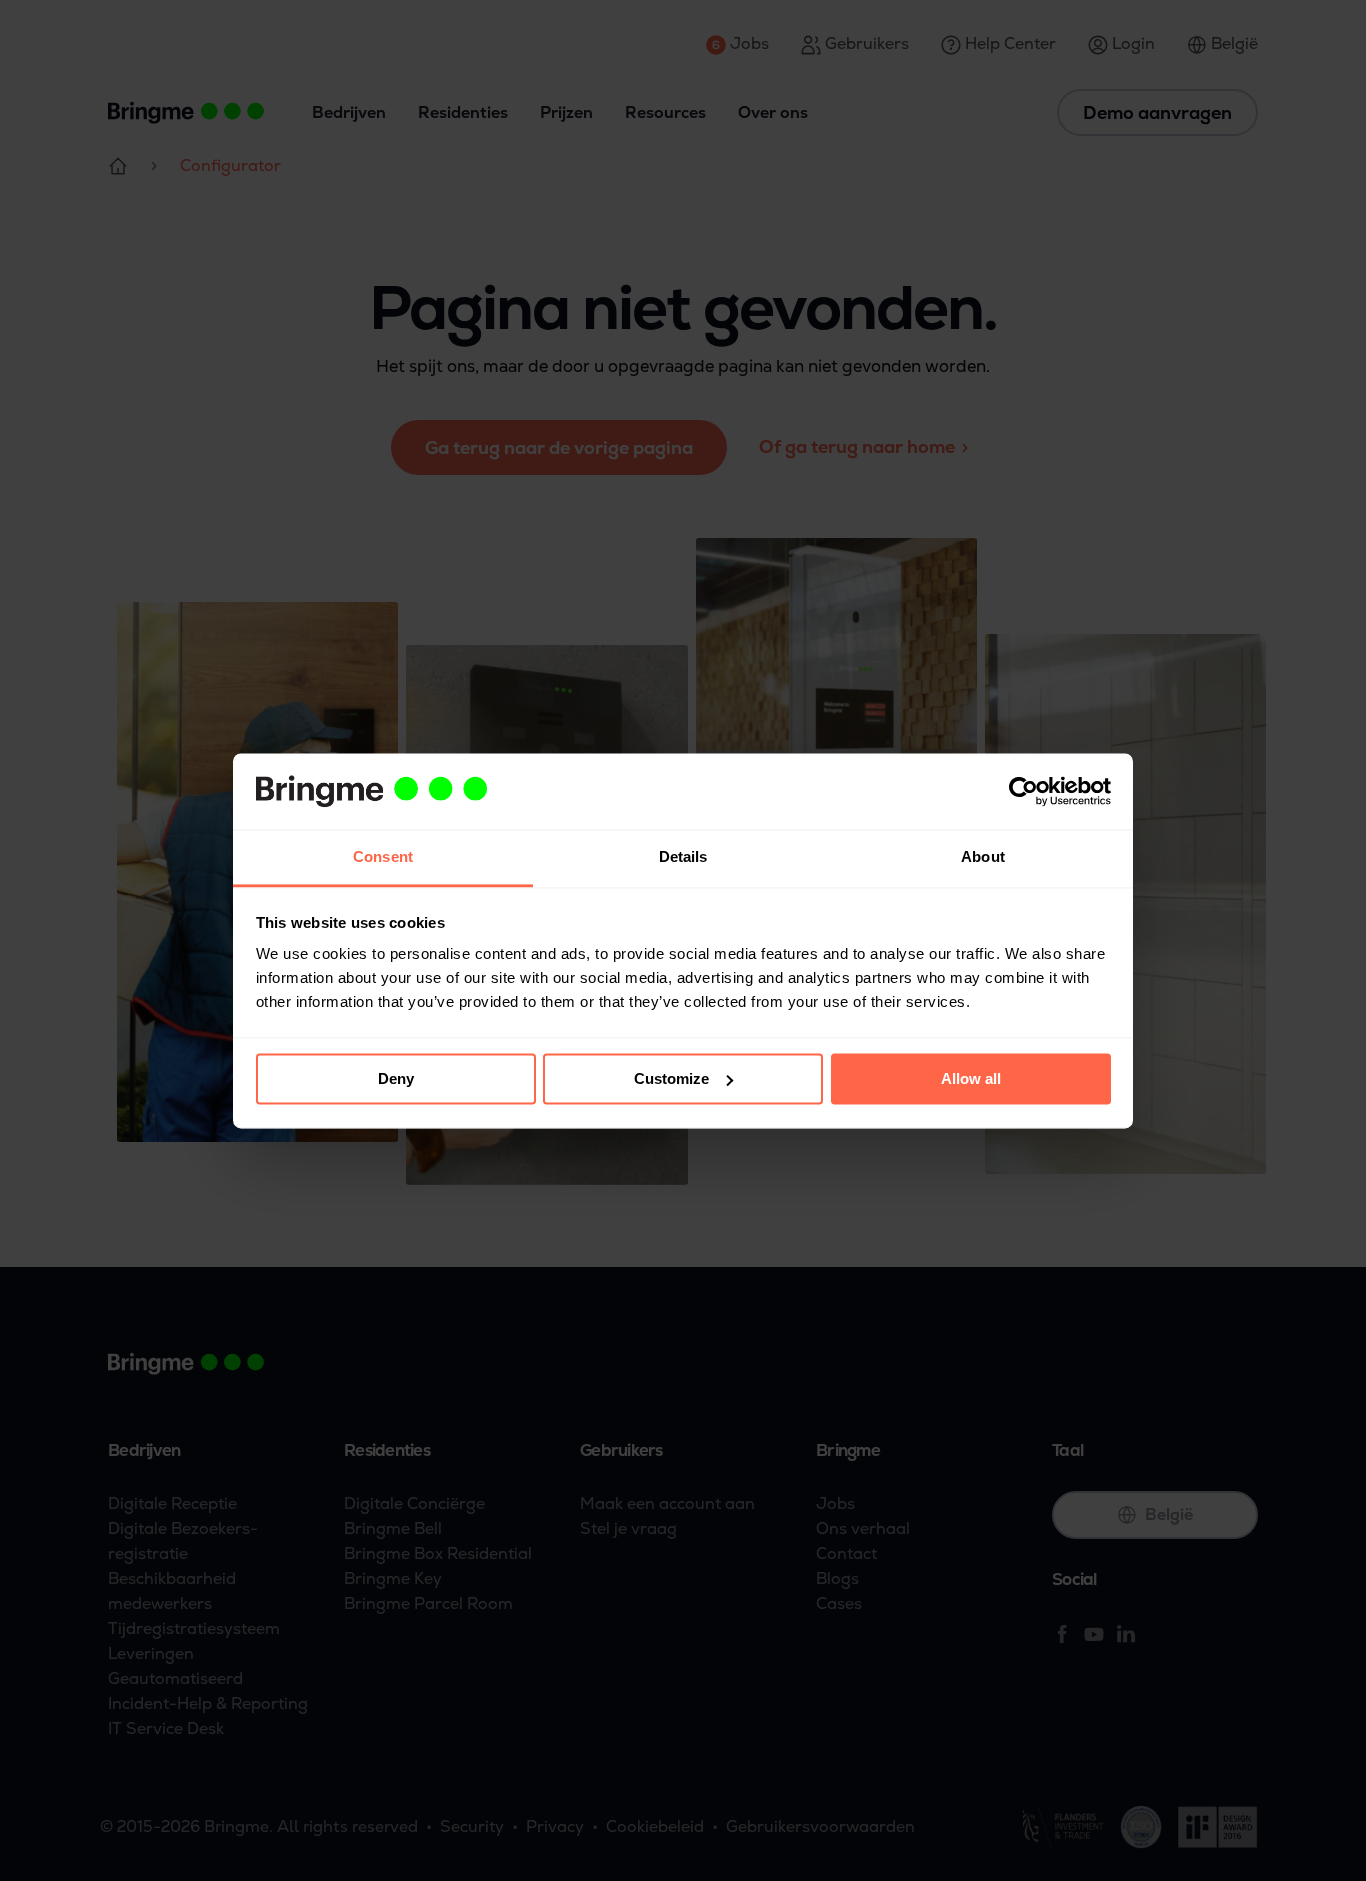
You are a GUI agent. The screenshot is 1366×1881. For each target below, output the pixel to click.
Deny (396, 1078)
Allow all (971, 1078)
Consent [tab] (383, 857)
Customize (671, 1078)
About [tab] (983, 857)
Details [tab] (683, 857)
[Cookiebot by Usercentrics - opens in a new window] (1023, 791)
